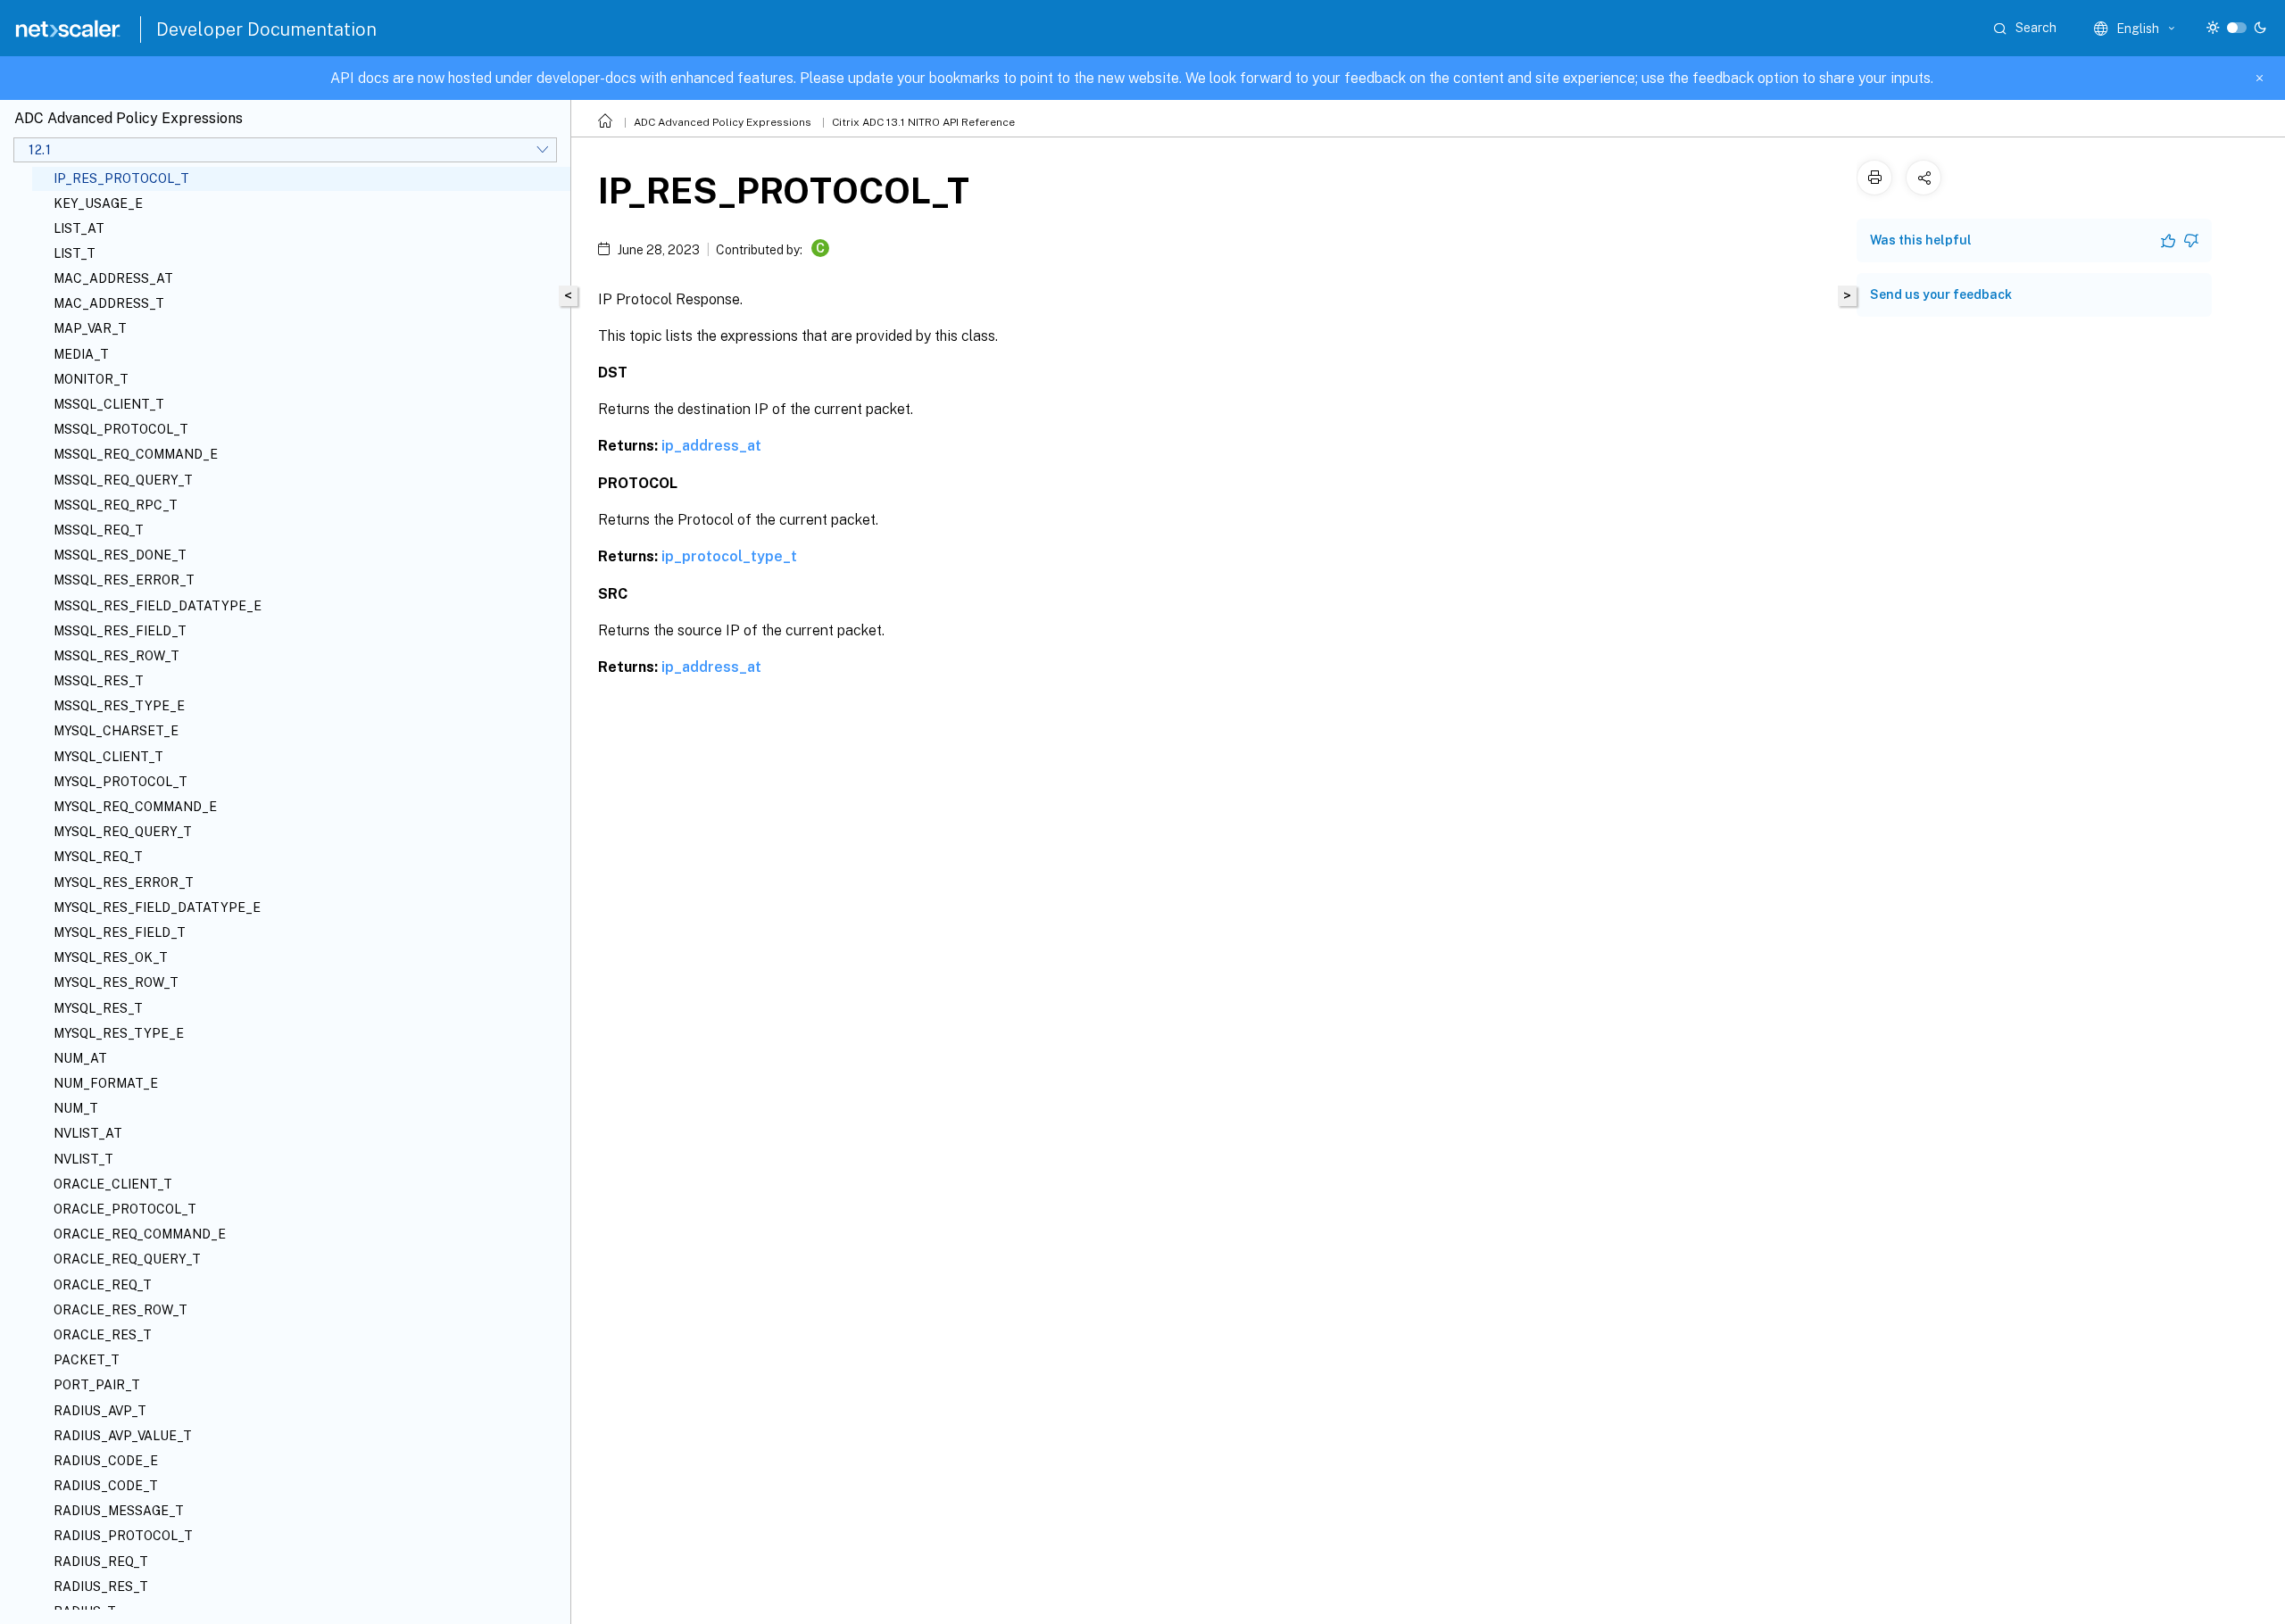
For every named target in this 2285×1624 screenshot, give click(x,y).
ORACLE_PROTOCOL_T (125, 1209)
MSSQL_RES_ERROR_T (124, 580)
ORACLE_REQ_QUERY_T (127, 1259)
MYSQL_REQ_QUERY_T (123, 832)
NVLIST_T (83, 1159)
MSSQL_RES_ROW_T (116, 656)
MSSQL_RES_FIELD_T (120, 631)
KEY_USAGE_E (98, 203)
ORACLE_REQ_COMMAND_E (140, 1234)
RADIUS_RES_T (101, 1587)
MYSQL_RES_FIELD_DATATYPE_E (157, 907)
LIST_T (75, 253)
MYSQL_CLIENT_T (108, 757)
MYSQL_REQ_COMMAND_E (135, 807)
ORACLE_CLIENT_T (113, 1184)
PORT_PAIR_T (97, 1385)
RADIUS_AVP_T (100, 1411)
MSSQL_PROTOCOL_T (121, 429)
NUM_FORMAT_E (106, 1083)
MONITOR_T (91, 379)
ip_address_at (711, 446)
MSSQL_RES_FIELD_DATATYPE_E (158, 606)
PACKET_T (87, 1360)
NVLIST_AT (88, 1133)
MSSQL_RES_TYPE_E (119, 706)
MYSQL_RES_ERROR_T (124, 882)
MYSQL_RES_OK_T (111, 957)
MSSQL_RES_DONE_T (120, 555)
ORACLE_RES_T (103, 1335)
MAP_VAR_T (90, 328)
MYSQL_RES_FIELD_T (120, 932)
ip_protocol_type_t (729, 556)
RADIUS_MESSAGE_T (119, 1511)
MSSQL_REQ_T (99, 530)
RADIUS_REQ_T (101, 1562)
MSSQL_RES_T (99, 681)
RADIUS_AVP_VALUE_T (123, 1436)
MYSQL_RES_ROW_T (116, 982)
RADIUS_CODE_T (106, 1486)
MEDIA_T (81, 354)
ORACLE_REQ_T (103, 1285)
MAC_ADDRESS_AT (113, 278)
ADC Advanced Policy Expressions (723, 122)
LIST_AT (79, 228)
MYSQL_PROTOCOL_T (120, 782)
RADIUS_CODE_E (106, 1461)
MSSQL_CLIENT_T (109, 404)
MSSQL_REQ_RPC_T (116, 505)
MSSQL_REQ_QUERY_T (123, 480)
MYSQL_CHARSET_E (116, 731)
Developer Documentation (266, 29)
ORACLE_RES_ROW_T (120, 1310)
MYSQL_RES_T (98, 1008)
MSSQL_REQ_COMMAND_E (136, 454)
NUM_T (76, 1108)
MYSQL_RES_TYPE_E (119, 1033)
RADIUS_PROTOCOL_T (123, 1536)
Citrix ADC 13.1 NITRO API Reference (923, 122)
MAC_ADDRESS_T (109, 303)
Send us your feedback (1941, 294)
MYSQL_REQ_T (98, 857)
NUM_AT (80, 1058)
